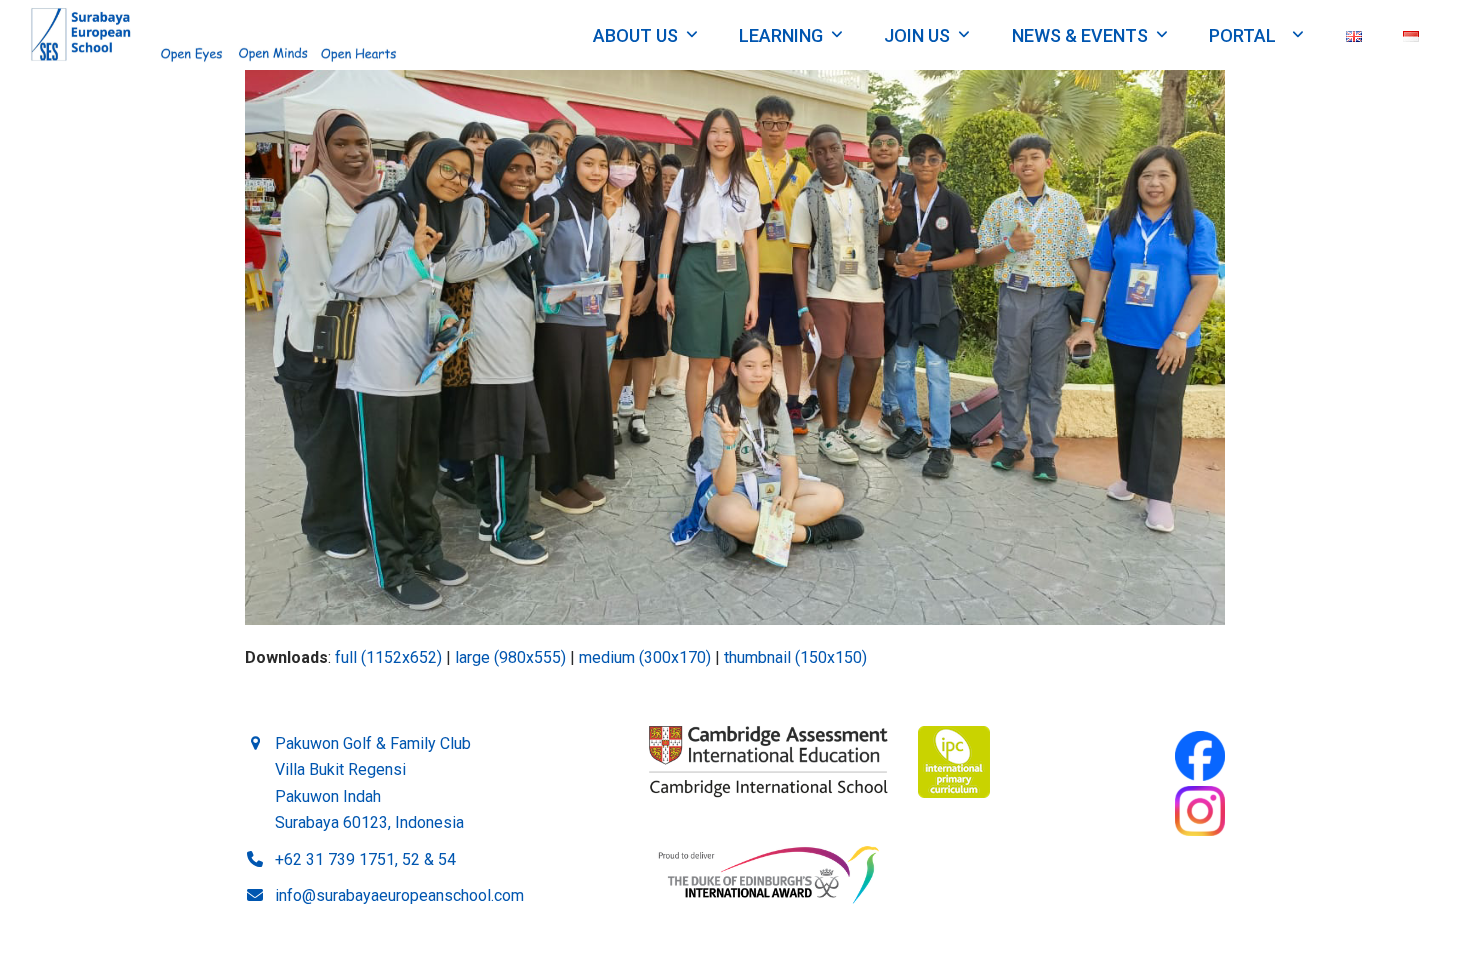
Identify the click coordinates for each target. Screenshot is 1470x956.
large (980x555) (510, 657)
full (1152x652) (388, 657)
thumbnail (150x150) (795, 657)
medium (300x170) (645, 657)
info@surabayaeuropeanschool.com (399, 895)
